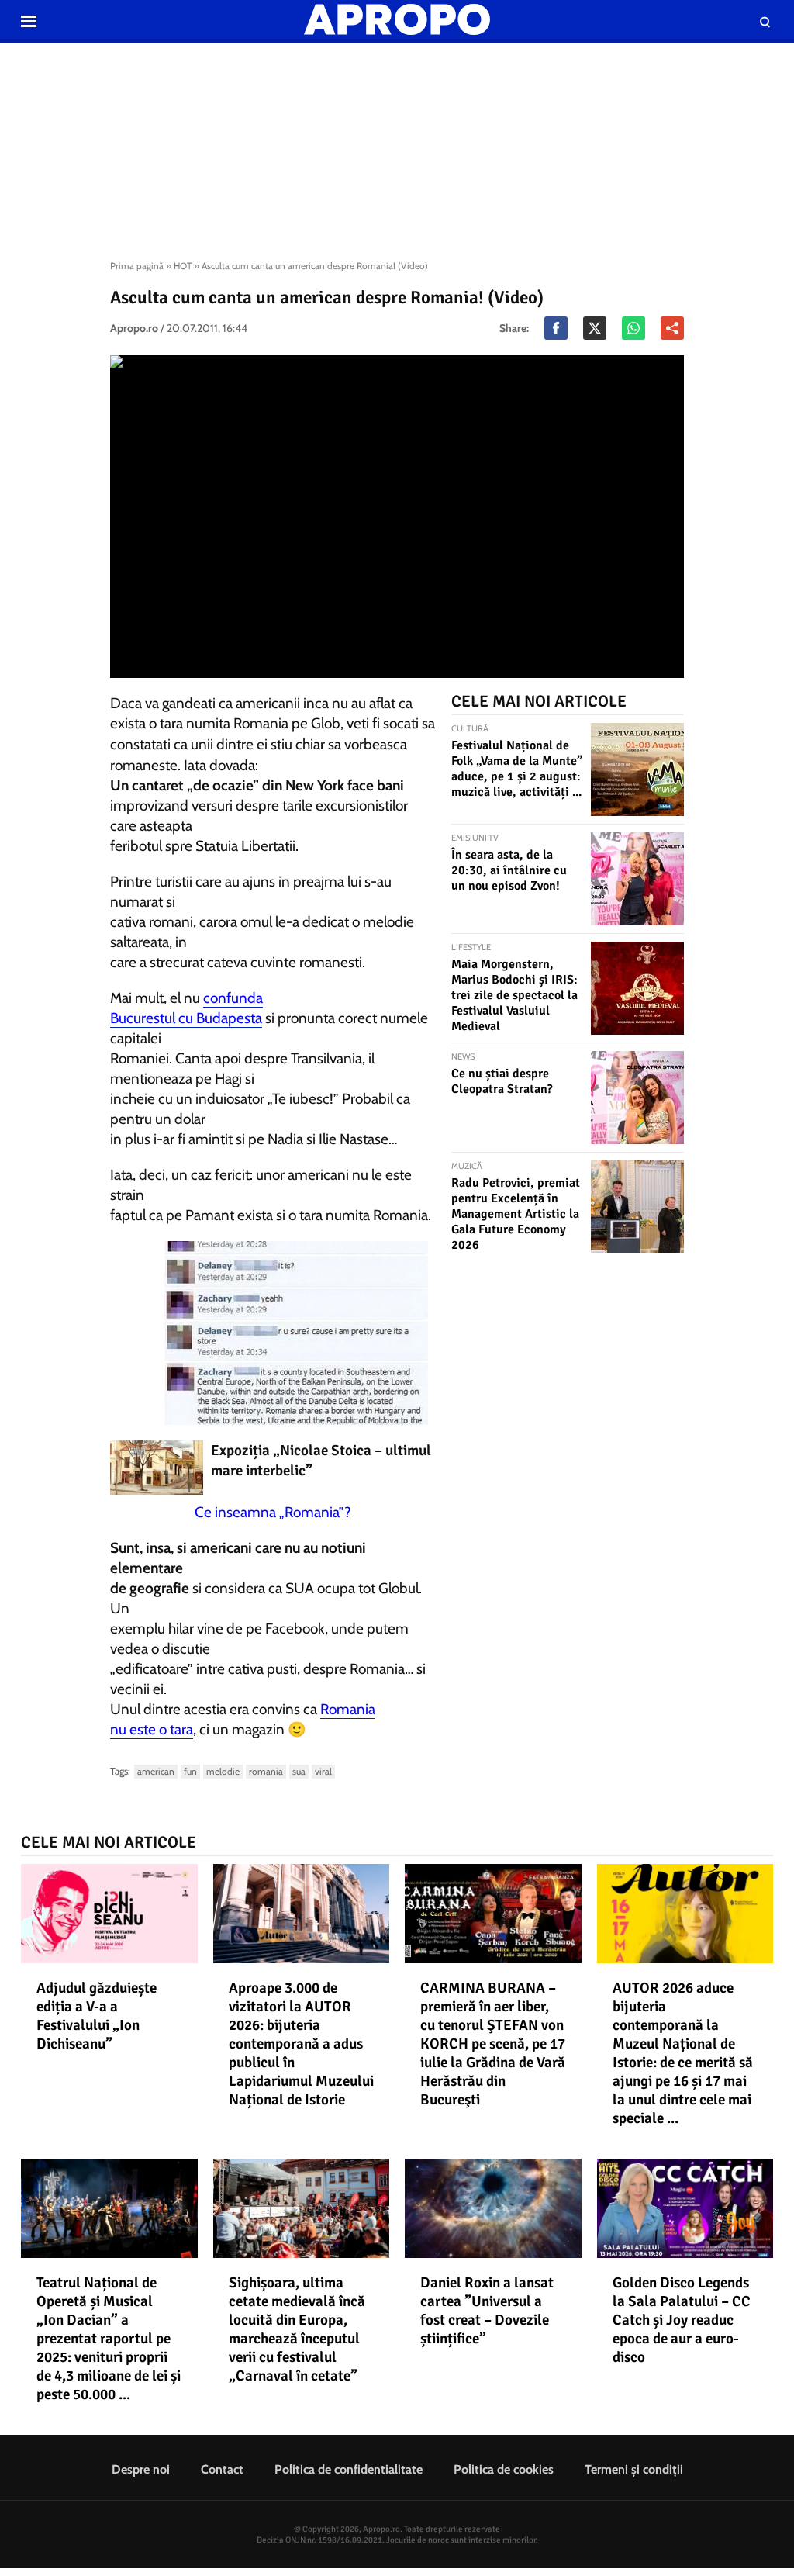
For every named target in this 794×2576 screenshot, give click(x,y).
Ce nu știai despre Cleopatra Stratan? (502, 1081)
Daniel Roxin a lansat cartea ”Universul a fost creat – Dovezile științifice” (487, 2311)
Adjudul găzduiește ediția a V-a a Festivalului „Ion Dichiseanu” (97, 2016)
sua (299, 1771)
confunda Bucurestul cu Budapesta (186, 1008)
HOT (183, 266)
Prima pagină (137, 266)
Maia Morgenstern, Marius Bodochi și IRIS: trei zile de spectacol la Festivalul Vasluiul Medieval (514, 995)
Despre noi (141, 2469)
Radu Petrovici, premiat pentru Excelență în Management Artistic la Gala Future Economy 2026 (516, 1214)
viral (323, 1771)
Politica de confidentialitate (349, 2469)
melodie (223, 1771)
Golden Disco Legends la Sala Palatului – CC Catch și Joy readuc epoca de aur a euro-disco (682, 2320)
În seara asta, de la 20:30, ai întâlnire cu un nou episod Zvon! (509, 870)
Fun (190, 1771)
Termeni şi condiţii (634, 2469)
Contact (222, 2469)
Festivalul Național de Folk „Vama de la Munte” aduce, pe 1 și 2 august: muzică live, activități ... (517, 769)
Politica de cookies (504, 2469)
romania (266, 1771)
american (156, 1771)
